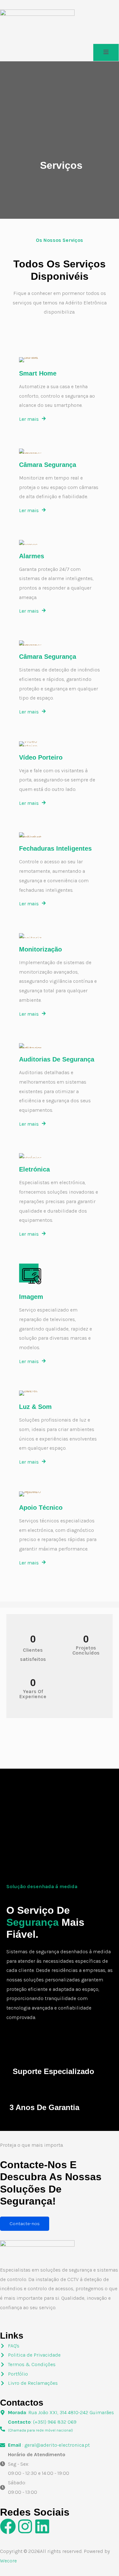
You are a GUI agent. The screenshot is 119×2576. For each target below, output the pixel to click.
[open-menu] (106, 52)
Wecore (8, 2561)
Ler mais (29, 419)
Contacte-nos (25, 2224)
